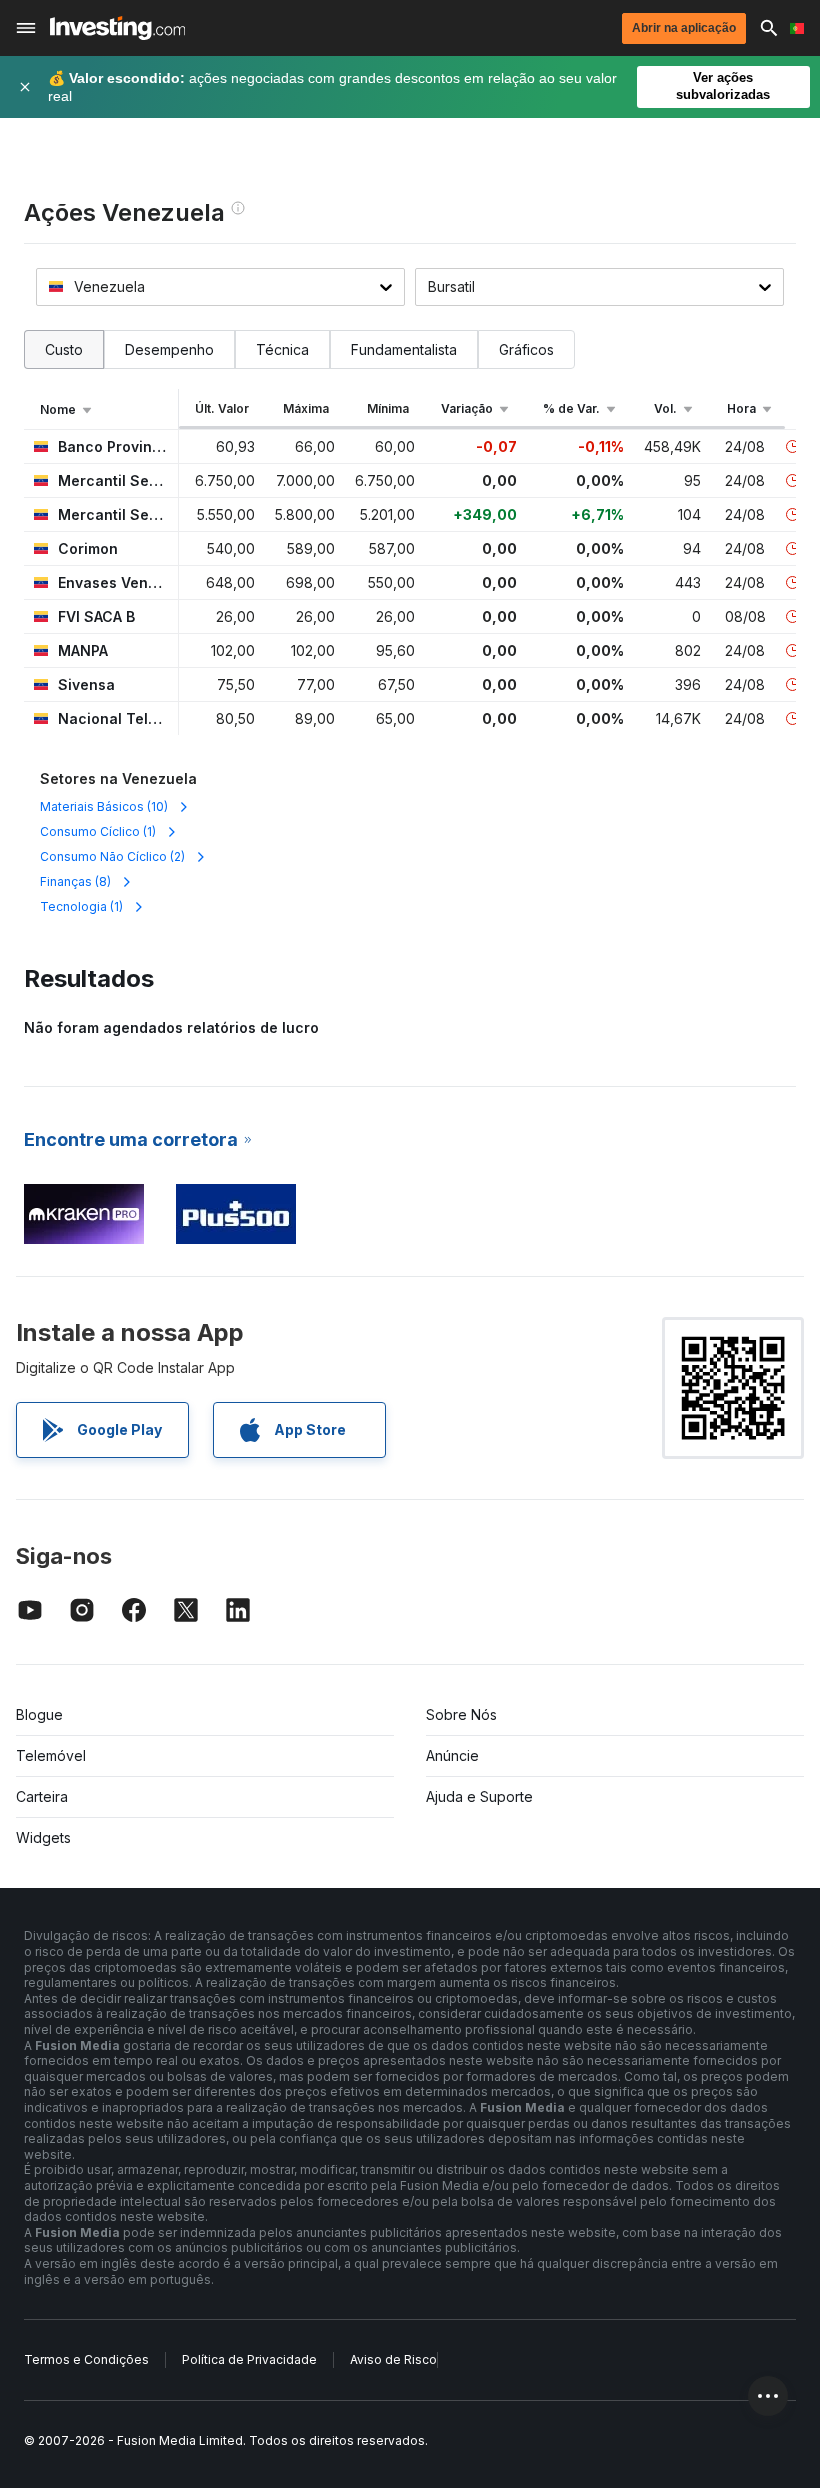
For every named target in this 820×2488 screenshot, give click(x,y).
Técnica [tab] (282, 349)
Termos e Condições (86, 2359)
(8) (75, 881)
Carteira (42, 1796)
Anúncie (452, 1755)
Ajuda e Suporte (479, 1796)
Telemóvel (51, 1755)
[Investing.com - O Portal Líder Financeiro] (117, 28)
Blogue (39, 1714)
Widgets (43, 1837)
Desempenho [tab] (169, 349)
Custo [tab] (64, 349)
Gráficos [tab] (526, 349)
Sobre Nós (461, 1714)
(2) (112, 856)
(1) (98, 831)
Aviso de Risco (393, 2359)
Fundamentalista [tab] (404, 349)
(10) (104, 806)
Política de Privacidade (249, 2359)
